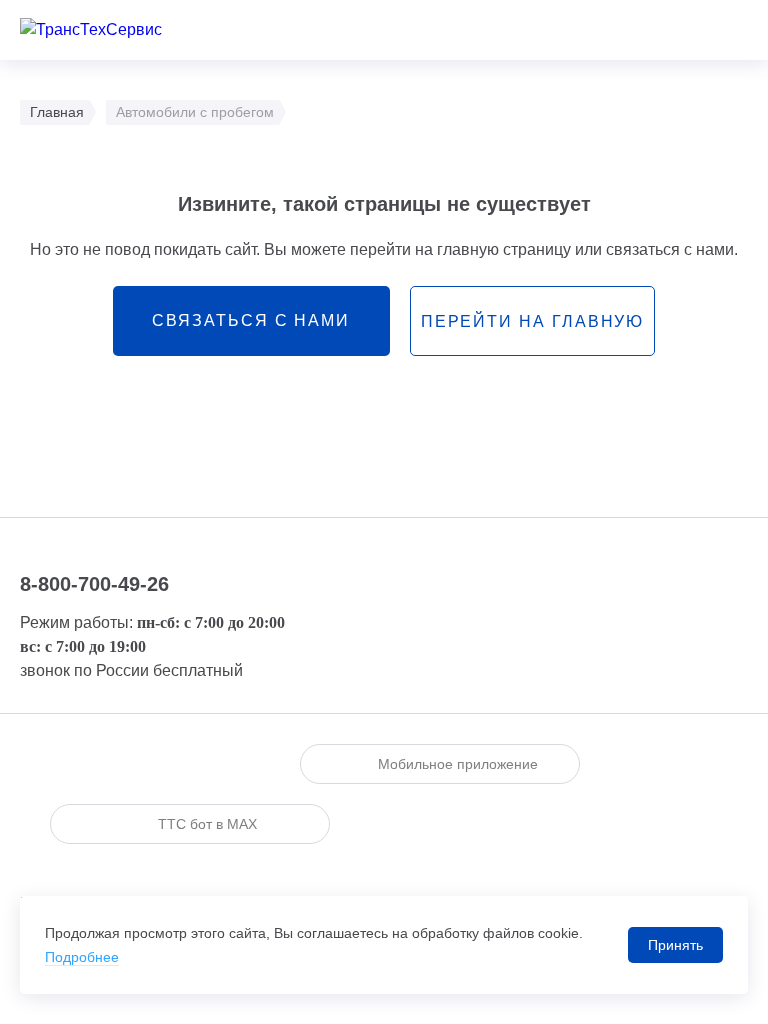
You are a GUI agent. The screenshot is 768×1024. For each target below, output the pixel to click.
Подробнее (82, 957)
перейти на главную (533, 321)
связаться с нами (251, 320)
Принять (675, 945)
